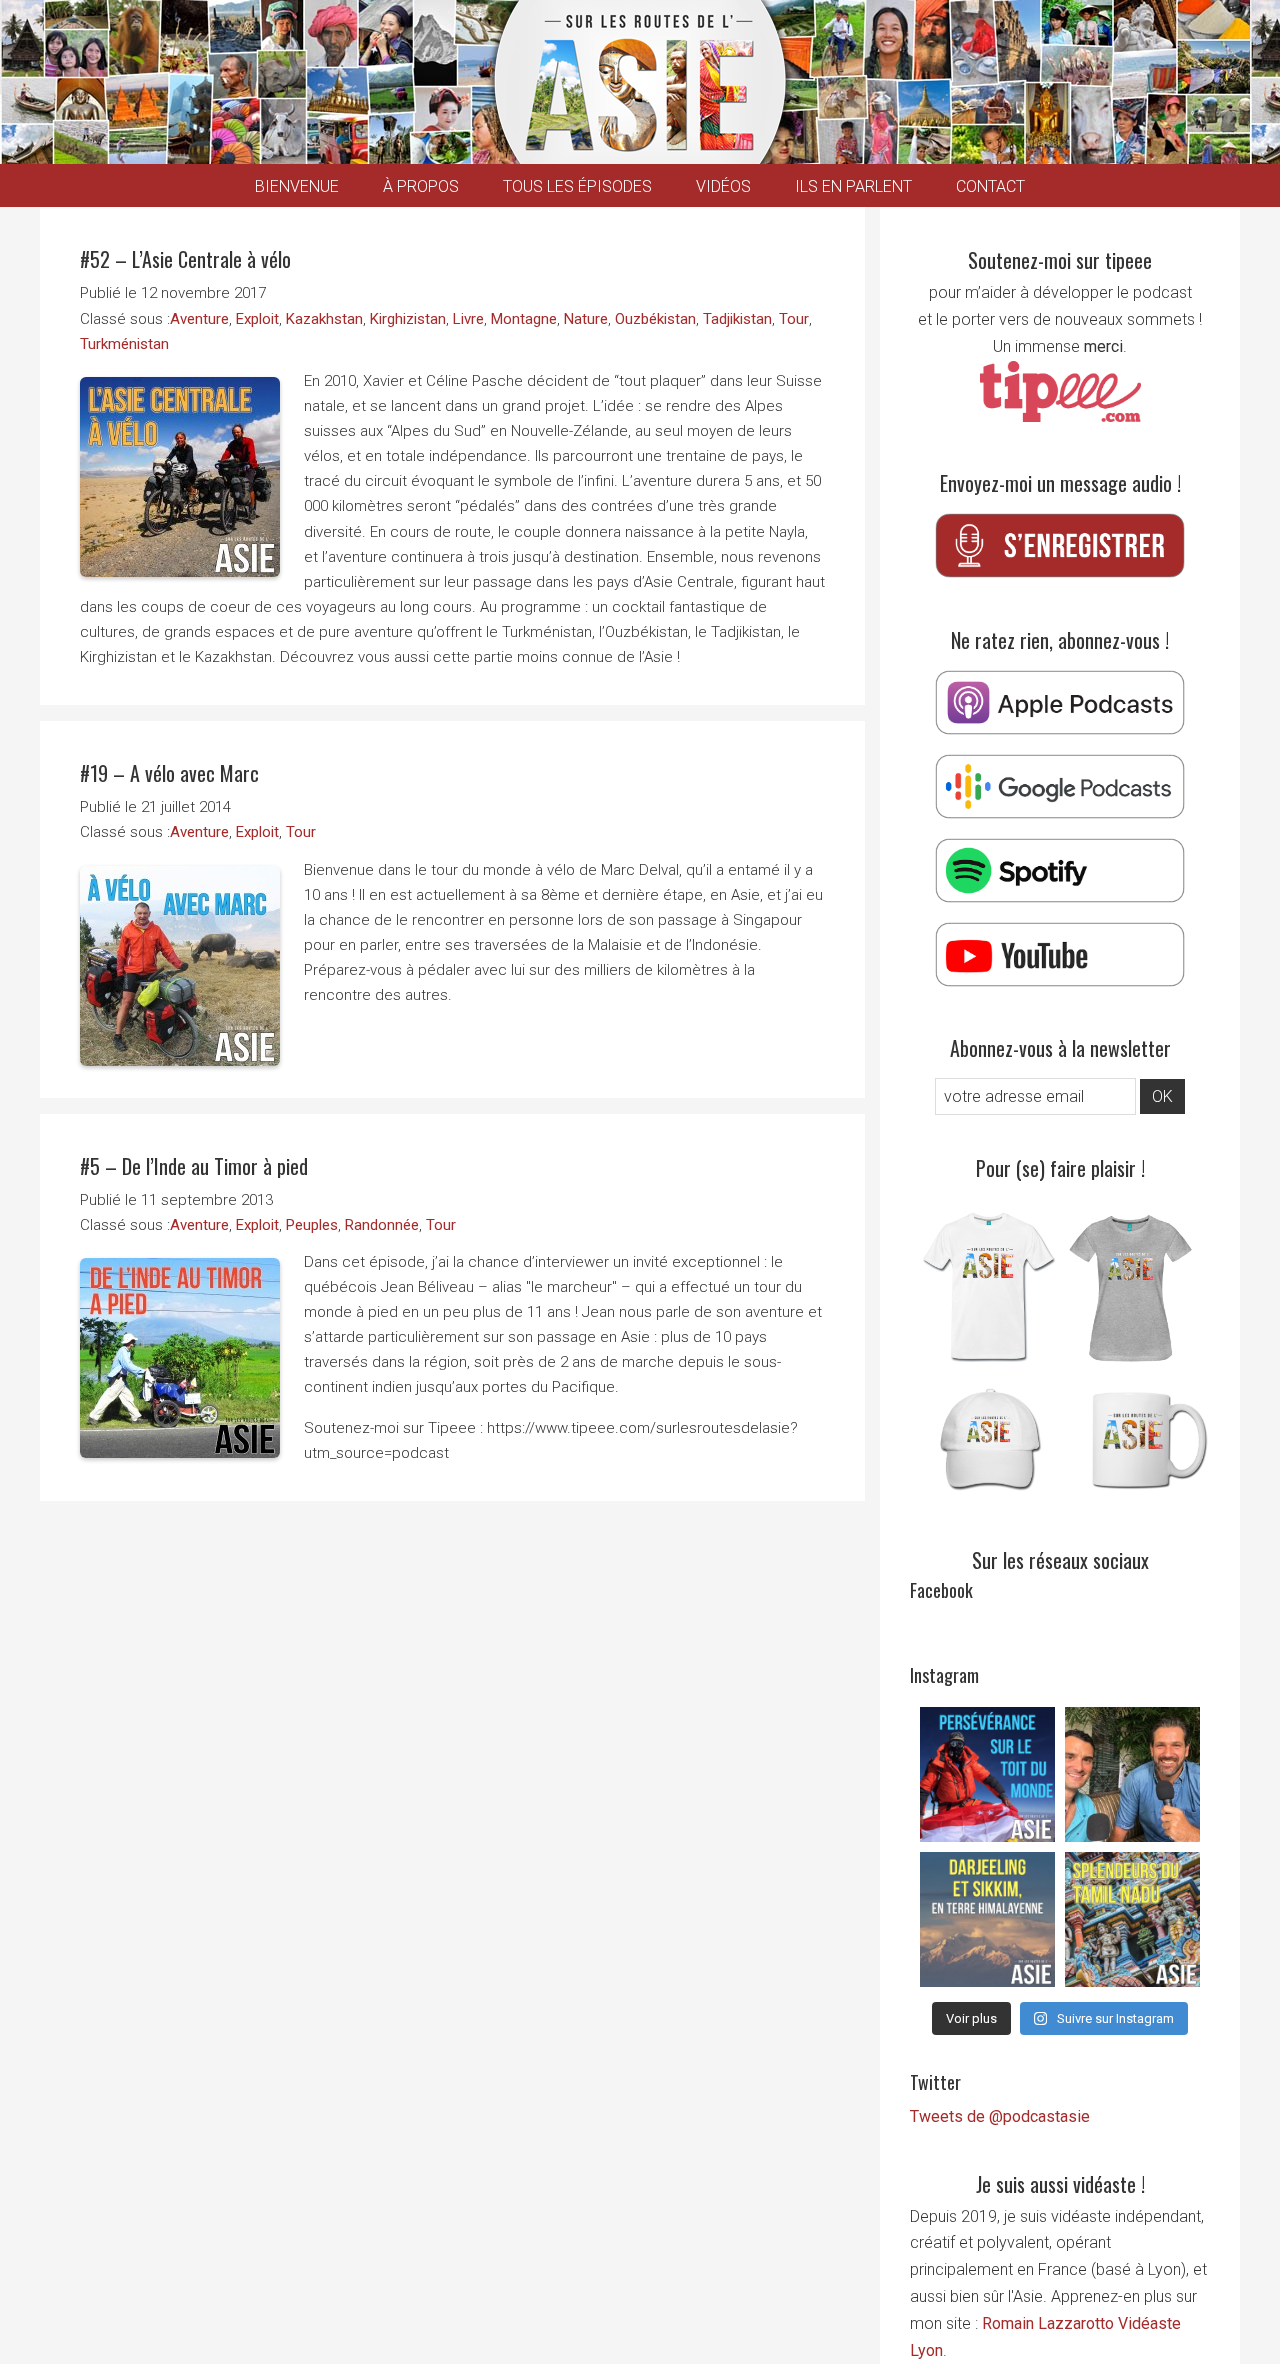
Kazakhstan (324, 319)
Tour (794, 319)
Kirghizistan (408, 319)
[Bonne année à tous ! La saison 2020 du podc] (1132, 1774)
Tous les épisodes (577, 186)
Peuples (312, 1225)
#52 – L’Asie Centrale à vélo (185, 259)
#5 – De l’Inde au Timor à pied (194, 1166)
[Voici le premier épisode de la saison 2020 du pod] (987, 1774)
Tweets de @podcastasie (1000, 2116)
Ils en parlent (853, 186)
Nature (586, 319)
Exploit (257, 319)
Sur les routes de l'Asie (640, 82)
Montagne (524, 319)
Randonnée (382, 1225)
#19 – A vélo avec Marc (169, 773)
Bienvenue (297, 186)
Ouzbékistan (655, 319)
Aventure (199, 319)
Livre (468, 319)
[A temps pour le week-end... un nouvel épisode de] (987, 1919)
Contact (990, 186)
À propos (421, 186)
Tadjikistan (737, 319)
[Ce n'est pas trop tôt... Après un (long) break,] (1132, 1919)
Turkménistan (124, 344)
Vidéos (723, 186)
